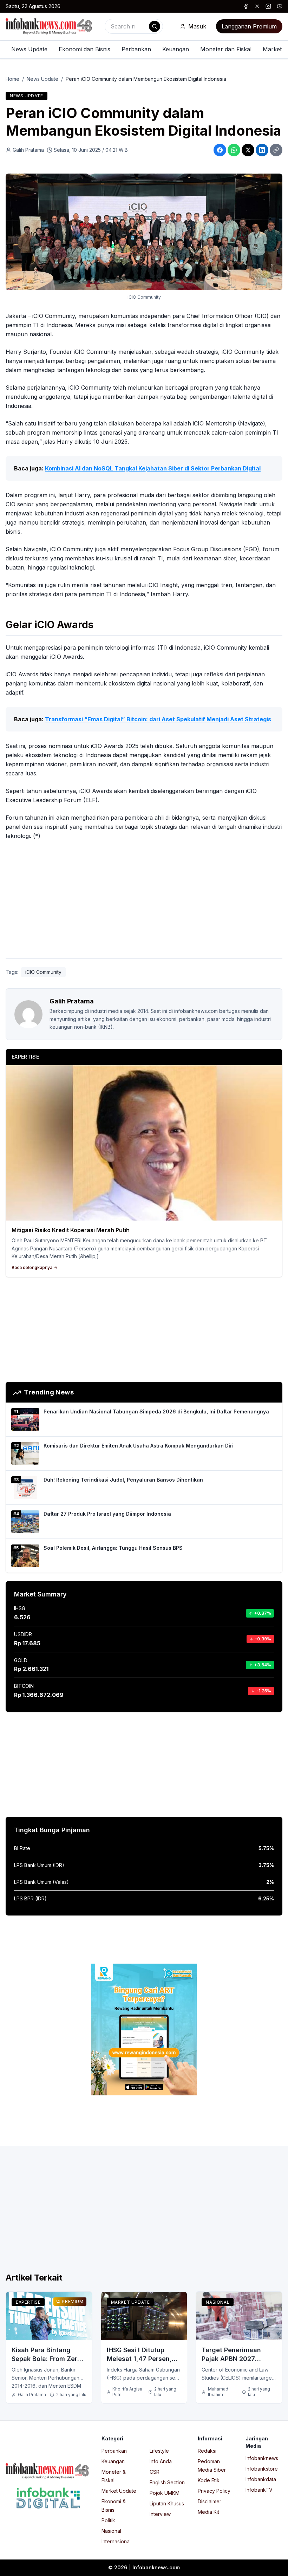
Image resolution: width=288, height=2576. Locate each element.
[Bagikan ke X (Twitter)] (248, 150)
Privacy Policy (214, 2491)
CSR (155, 2472)
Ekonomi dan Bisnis (84, 49)
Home (12, 79)
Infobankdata (261, 2479)
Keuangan (176, 49)
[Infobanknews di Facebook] (246, 6)
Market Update (130, 2302)
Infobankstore (262, 2469)
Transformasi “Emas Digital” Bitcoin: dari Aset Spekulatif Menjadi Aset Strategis (158, 719)
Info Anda (161, 2461)
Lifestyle (159, 2451)
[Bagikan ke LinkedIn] (262, 150)
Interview (160, 2514)
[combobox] (134, 26)
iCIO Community (43, 972)
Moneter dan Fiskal (226, 49)
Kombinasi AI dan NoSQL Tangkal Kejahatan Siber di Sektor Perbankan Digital (153, 468)
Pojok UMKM (165, 2493)
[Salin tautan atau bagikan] (276, 150)
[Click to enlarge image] (144, 232)
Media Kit (208, 2512)
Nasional (218, 2302)
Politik (108, 2520)
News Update (29, 49)
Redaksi (207, 2451)
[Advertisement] (144, 901)
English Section (167, 2482)
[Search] (155, 26)
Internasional (116, 2541)
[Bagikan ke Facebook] (220, 150)
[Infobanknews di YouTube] (280, 6)
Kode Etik (209, 2480)
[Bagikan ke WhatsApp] (234, 150)
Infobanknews (262, 2458)
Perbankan (136, 49)
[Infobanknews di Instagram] (268, 6)
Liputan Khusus (167, 2503)
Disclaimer (210, 2501)
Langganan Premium (249, 26)
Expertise (28, 2302)
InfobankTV (259, 2490)
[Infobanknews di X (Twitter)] (257, 6)
